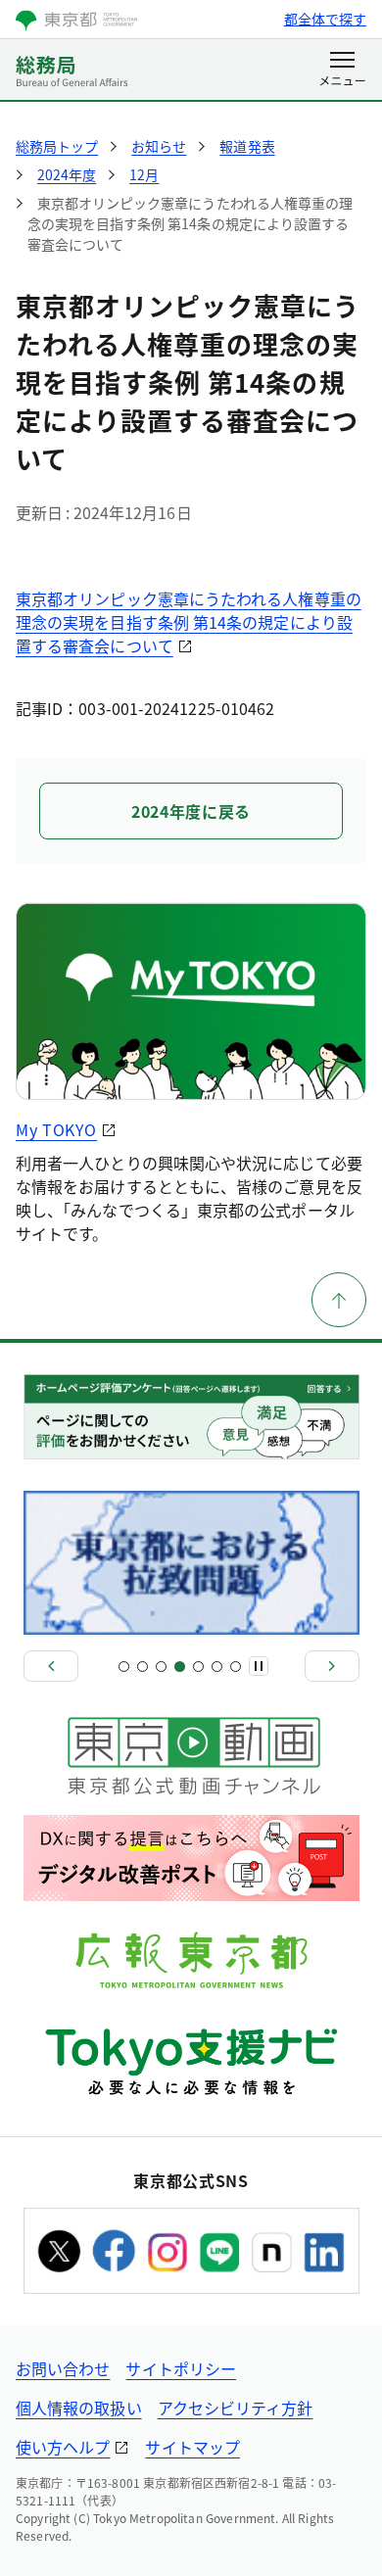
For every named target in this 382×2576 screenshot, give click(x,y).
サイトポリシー (181, 2368)
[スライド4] (180, 1667)
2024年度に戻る (191, 811)
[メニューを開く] (342, 71)
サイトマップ (192, 2447)
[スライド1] (124, 1667)
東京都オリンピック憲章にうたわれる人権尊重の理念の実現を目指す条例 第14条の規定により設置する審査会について (189, 622)
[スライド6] (217, 1667)
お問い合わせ (63, 2368)
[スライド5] (198, 1667)
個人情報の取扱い (79, 2408)
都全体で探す (325, 19)
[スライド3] (161, 1667)
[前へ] (51, 1666)
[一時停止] (259, 1666)
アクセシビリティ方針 (236, 2408)
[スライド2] (143, 1667)
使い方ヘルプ (63, 2447)
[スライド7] (236, 1667)
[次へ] (332, 1666)
